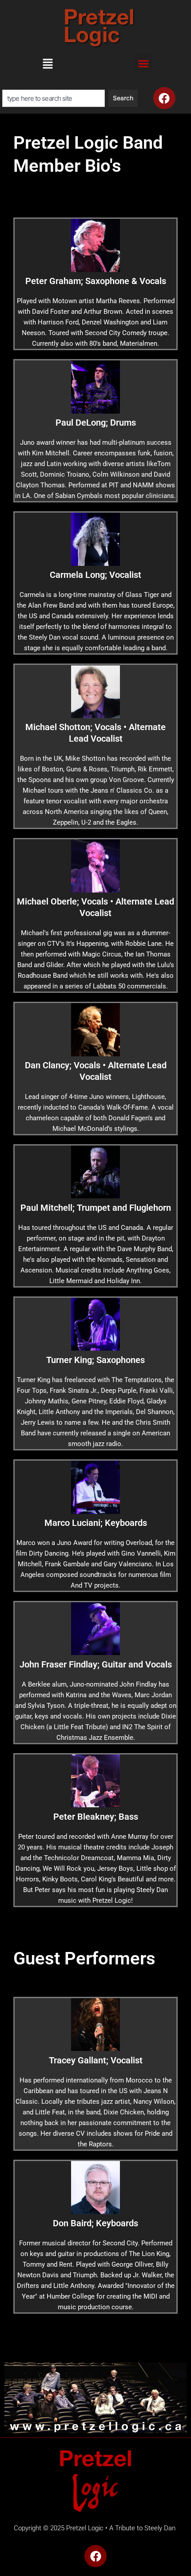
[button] (48, 66)
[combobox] (54, 98)
